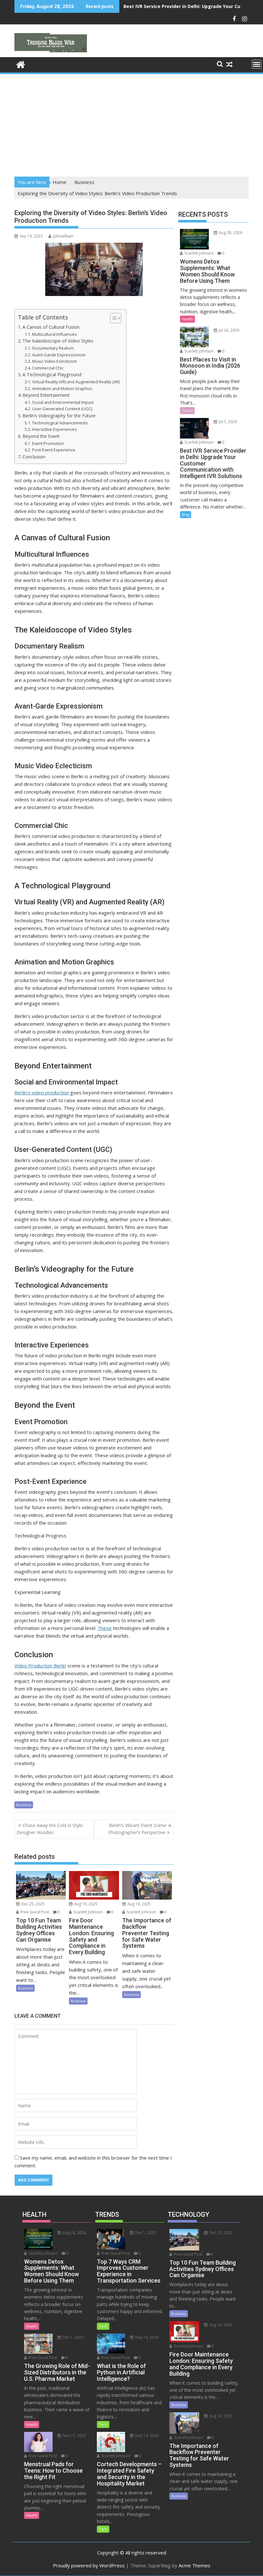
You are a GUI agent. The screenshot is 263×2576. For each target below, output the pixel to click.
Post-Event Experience (54, 450)
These (105, 1628)
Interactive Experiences (55, 429)
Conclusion (34, 457)
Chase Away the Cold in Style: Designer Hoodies (50, 1829)
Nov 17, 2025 (74, 2436)
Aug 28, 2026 (230, 233)
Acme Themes (195, 2565)
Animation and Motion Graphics (62, 388)
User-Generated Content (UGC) (62, 409)
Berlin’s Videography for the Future (59, 416)
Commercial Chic (48, 368)
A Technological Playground (52, 374)
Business (24, 1805)
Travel (187, 410)
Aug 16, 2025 (85, 1904)
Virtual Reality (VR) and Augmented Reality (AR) (76, 382)
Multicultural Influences (55, 334)
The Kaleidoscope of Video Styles (58, 341)
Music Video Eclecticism (55, 361)
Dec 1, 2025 (73, 2337)
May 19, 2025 (146, 2337)
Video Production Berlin (40, 1666)
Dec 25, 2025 (32, 1904)
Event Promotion (48, 443)
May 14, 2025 (146, 2436)
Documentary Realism (53, 348)
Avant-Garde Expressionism (59, 355)
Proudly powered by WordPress (89, 2565)
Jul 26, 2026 (229, 330)
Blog (186, 514)
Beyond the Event (41, 436)
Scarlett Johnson (88, 1912)
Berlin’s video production (42, 1092)
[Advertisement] (131, 123)
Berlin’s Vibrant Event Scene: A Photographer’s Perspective (140, 1829)
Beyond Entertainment (46, 395)
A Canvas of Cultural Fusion (51, 327)
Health (187, 319)
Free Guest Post (34, 1912)
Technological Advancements (60, 423)
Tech (103, 2326)
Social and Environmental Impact (63, 402)
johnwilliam (63, 236)
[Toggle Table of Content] (112, 318)
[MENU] (257, 64)
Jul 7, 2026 (227, 422)
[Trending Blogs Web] (21, 64)
